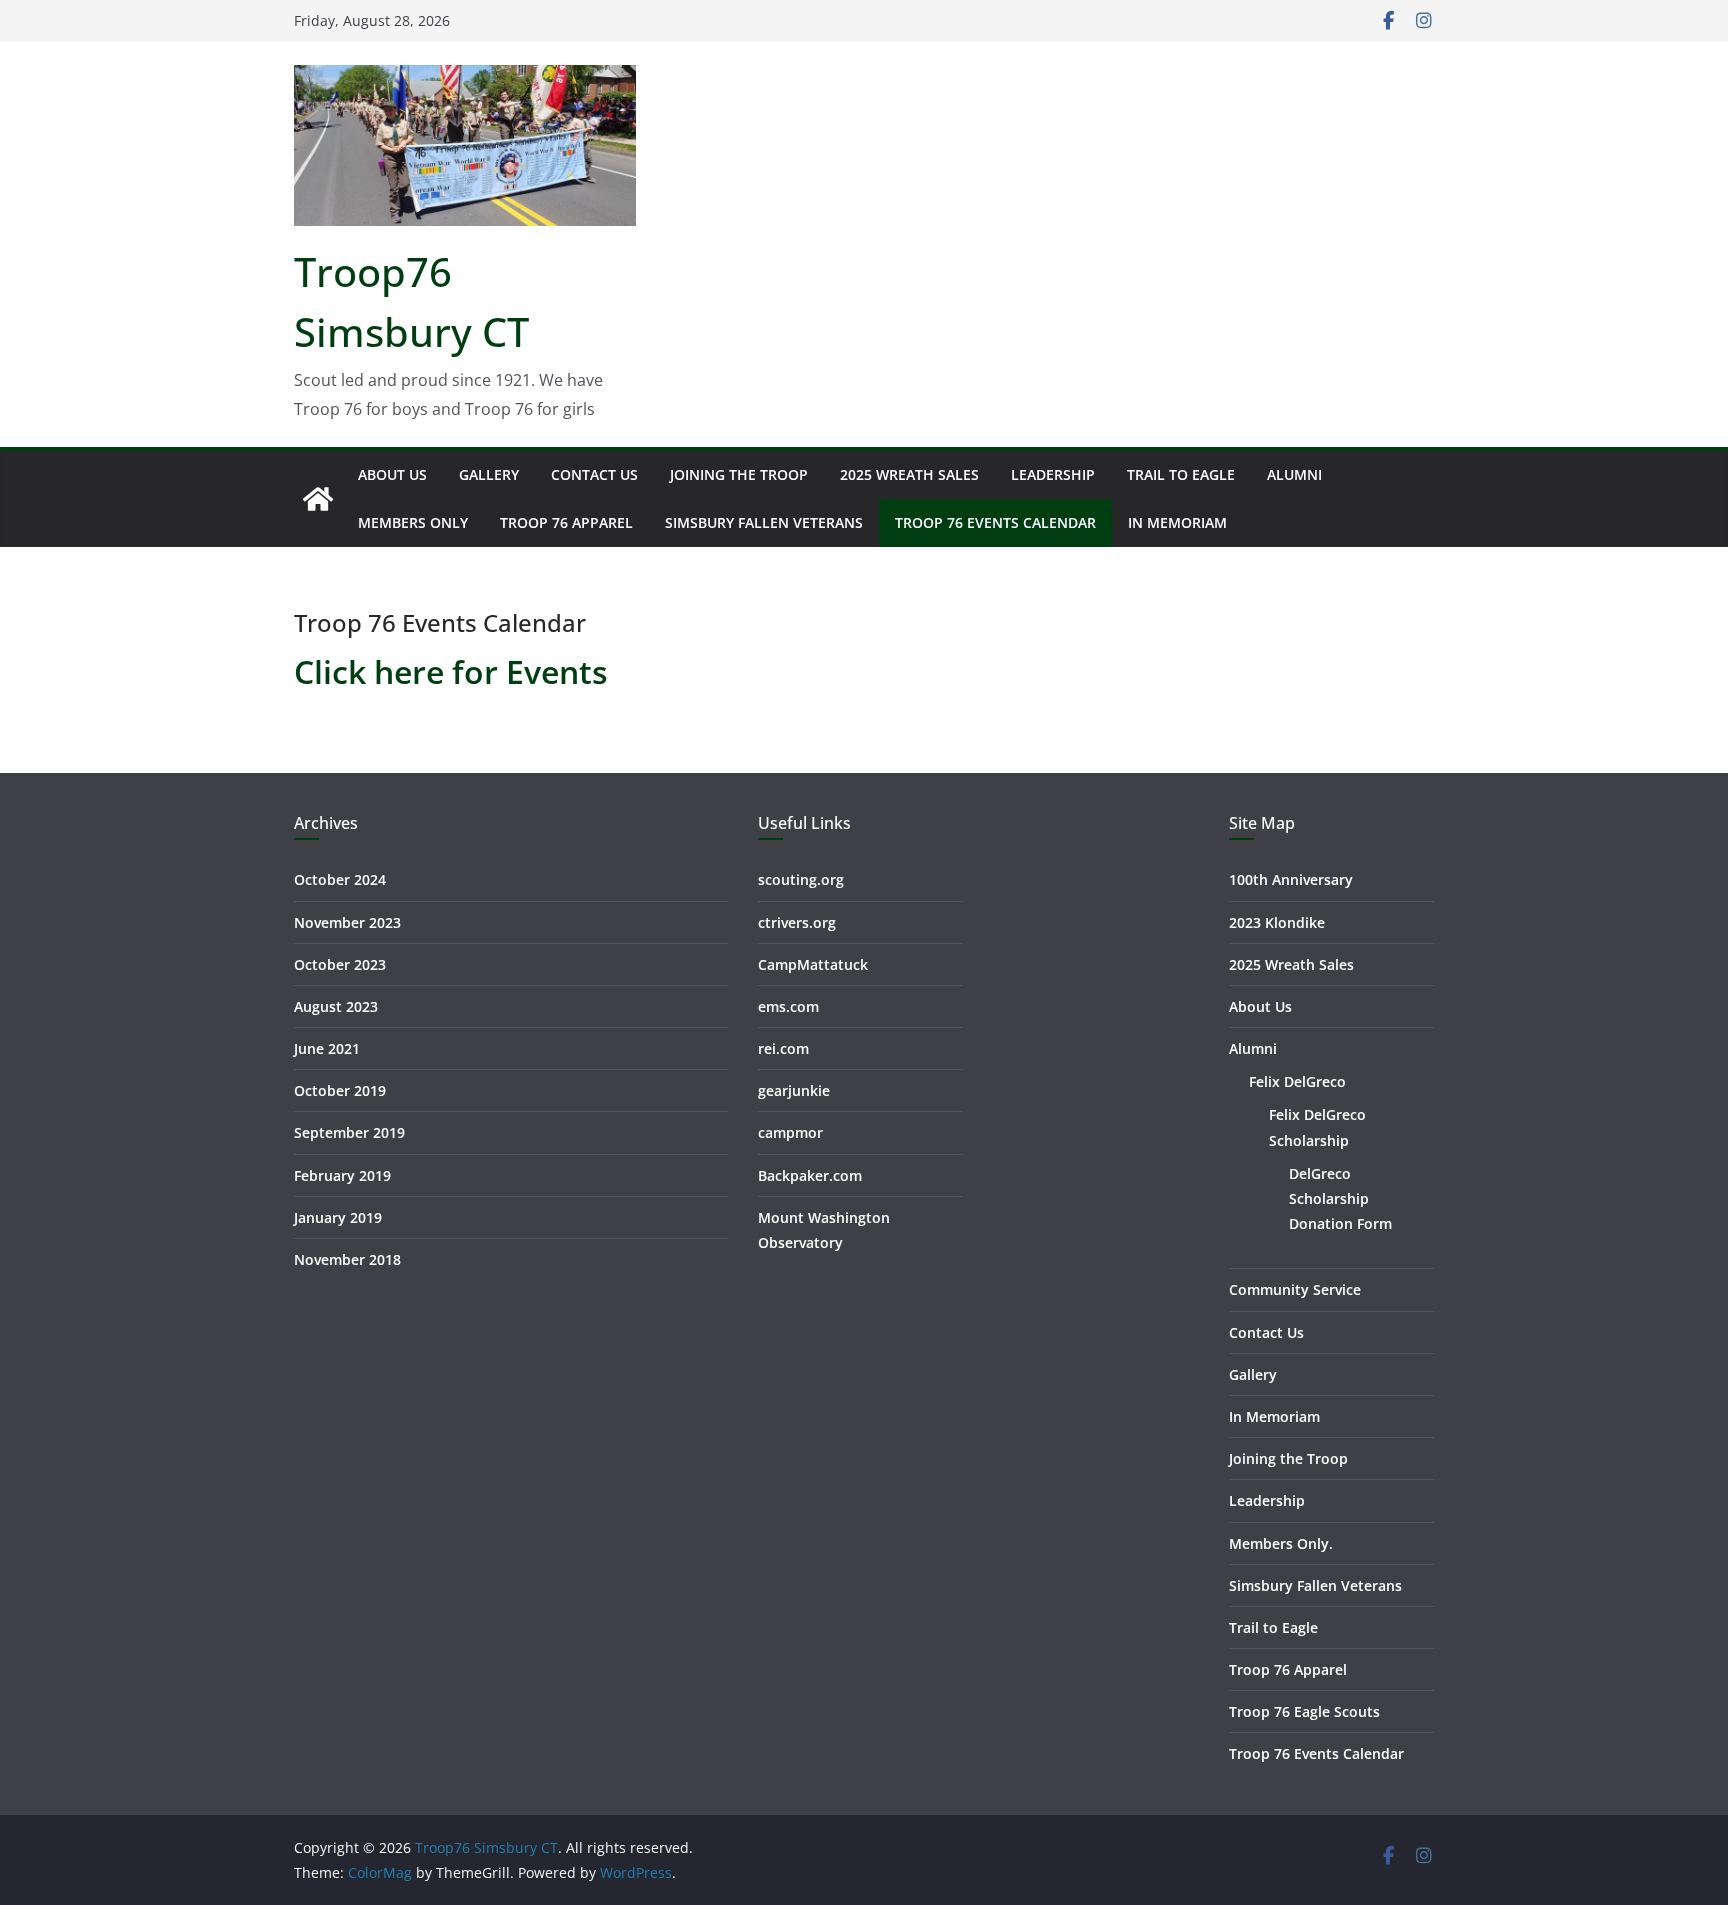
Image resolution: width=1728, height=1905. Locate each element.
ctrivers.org (797, 922)
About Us (392, 474)
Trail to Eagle (1181, 474)
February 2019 (342, 1175)
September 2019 (349, 1132)
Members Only (413, 522)
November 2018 (347, 1259)
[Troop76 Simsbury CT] (318, 499)
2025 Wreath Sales (909, 474)
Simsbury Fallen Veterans (764, 522)
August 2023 (336, 1006)
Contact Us (594, 474)
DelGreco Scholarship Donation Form (1340, 1198)
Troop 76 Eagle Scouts (1304, 1711)
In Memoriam (1177, 522)
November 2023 (347, 922)
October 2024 (340, 879)
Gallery (489, 474)
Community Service (1295, 1289)
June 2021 (327, 1048)
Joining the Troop (739, 474)
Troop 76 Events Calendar (995, 522)
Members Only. (1281, 1543)
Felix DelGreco (1297, 1081)
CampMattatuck (813, 964)
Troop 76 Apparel (566, 522)
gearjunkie (794, 1090)
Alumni (1294, 474)
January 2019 (338, 1217)
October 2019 (340, 1090)
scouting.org (801, 879)
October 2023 (340, 964)
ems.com (788, 1006)
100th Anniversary (1291, 879)
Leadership (1053, 474)
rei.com (783, 1048)
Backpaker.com (810, 1175)
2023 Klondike (1277, 922)
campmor (790, 1132)
